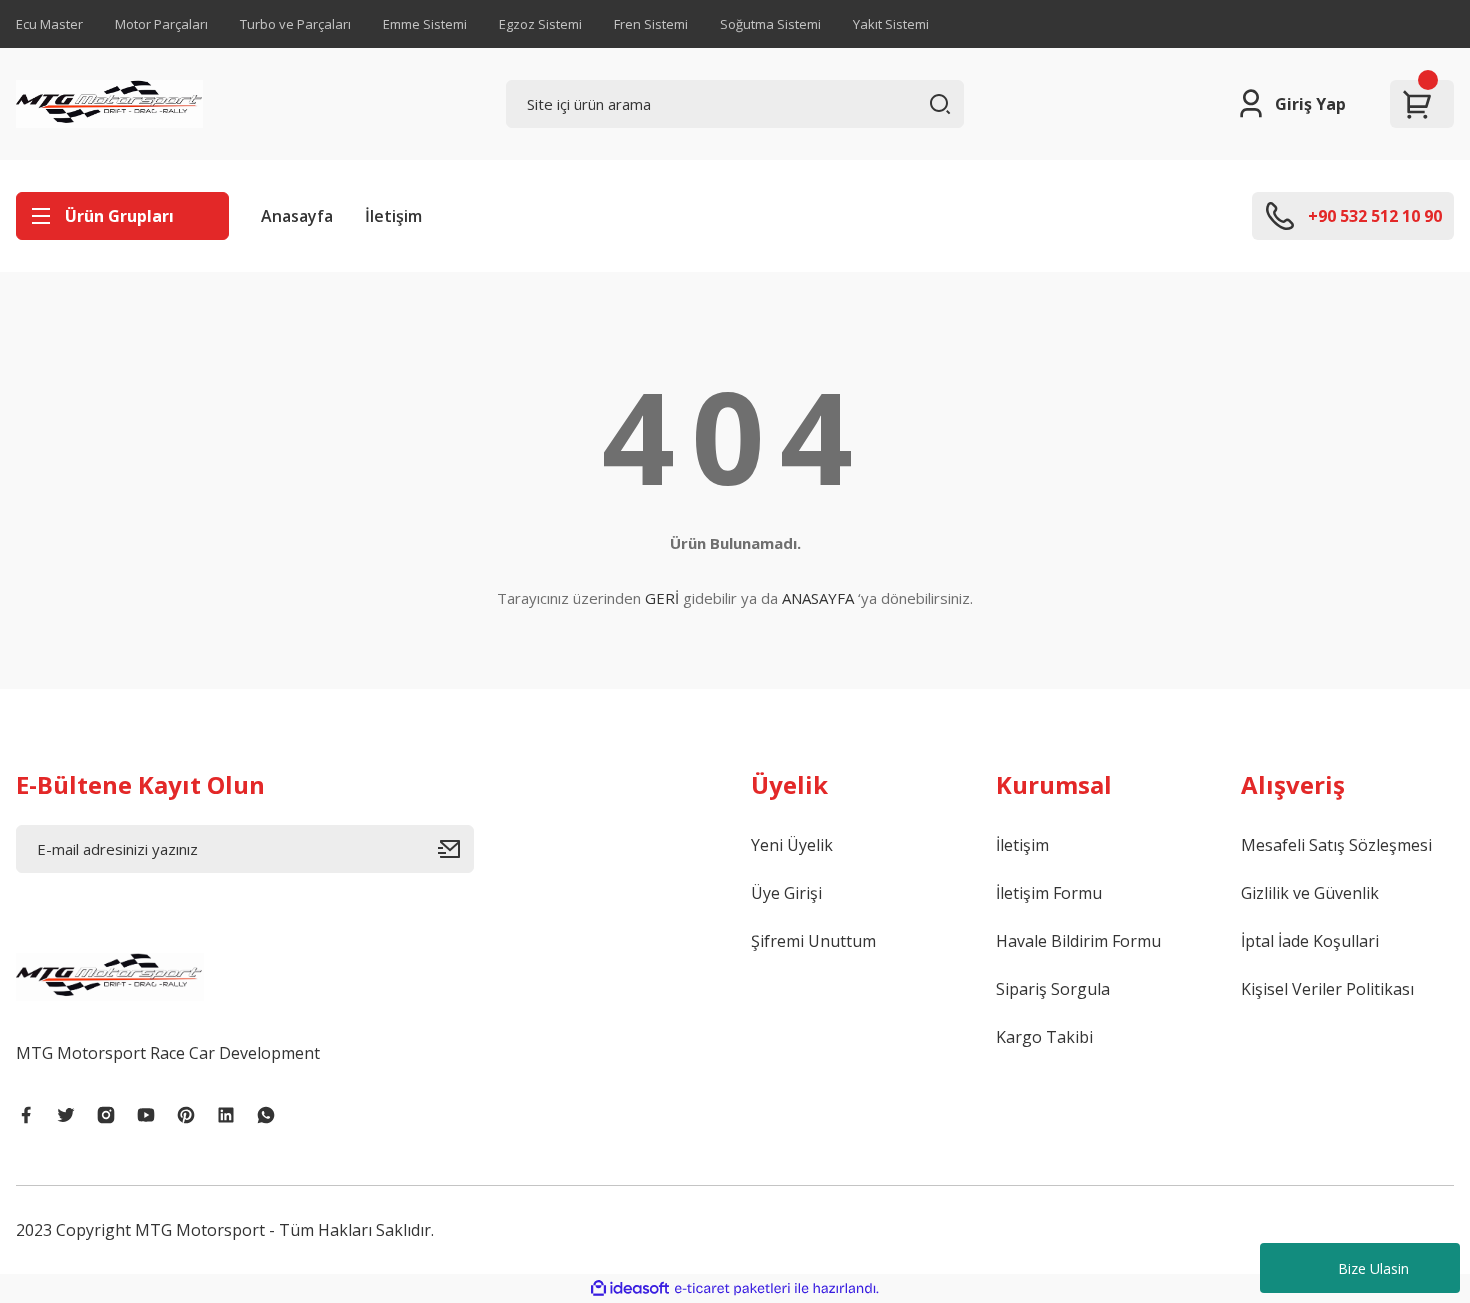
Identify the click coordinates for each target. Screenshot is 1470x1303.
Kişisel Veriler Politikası (1327, 989)
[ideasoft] (630, 1288)
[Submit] (456, 849)
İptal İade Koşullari (1310, 941)
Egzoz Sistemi (540, 24)
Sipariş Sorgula (1053, 989)
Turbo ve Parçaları (295, 24)
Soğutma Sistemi (770, 24)
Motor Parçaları (161, 24)
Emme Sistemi (425, 24)
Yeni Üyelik (792, 845)
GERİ (662, 598)
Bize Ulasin (1373, 1268)
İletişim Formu (1049, 893)
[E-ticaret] (732, 1289)
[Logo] (109, 104)
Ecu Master (49, 24)
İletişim (393, 216)
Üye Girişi (786, 893)
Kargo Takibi (1044, 1037)
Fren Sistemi (651, 24)
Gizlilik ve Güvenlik (1310, 893)
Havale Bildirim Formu (1078, 941)
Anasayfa (297, 216)
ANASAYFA (818, 598)
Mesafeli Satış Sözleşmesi (1336, 845)
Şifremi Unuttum (813, 941)
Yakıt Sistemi (891, 24)
